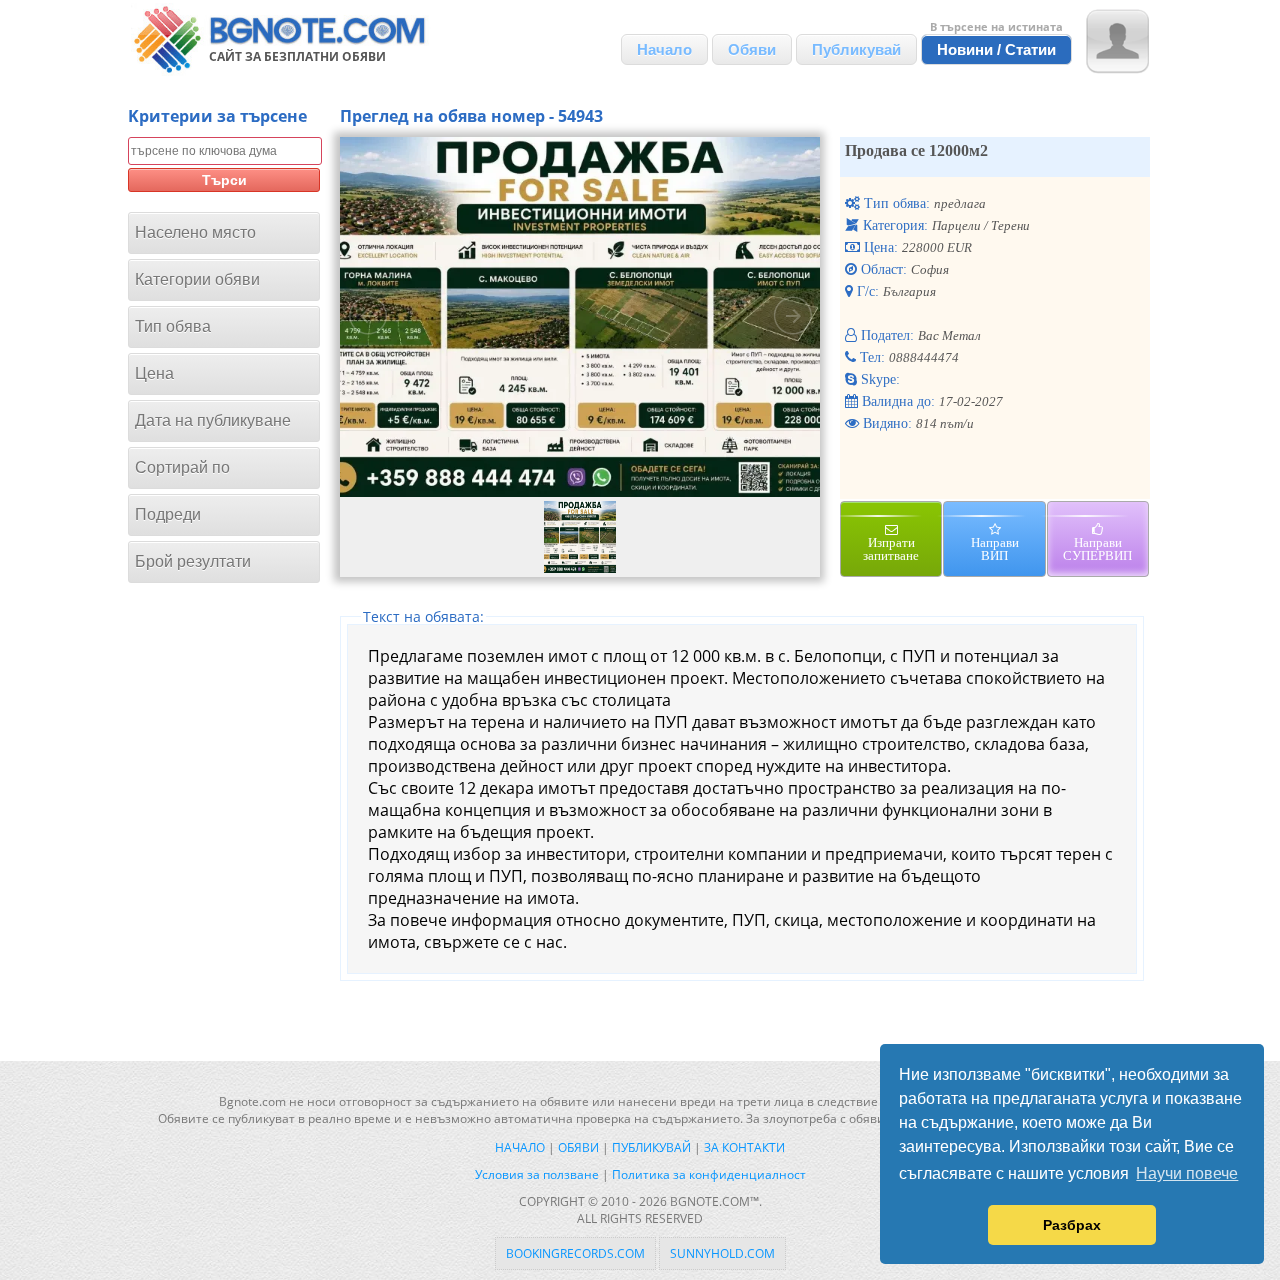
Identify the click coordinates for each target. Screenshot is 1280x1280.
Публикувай (856, 49)
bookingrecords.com (575, 1253)
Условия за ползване (537, 1174)
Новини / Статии (996, 49)
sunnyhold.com (722, 1253)
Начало (664, 49)
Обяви (752, 49)
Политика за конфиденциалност (709, 1174)
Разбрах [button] (1072, 1225)
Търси (224, 180)
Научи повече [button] (1187, 1173)
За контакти (744, 1147)
